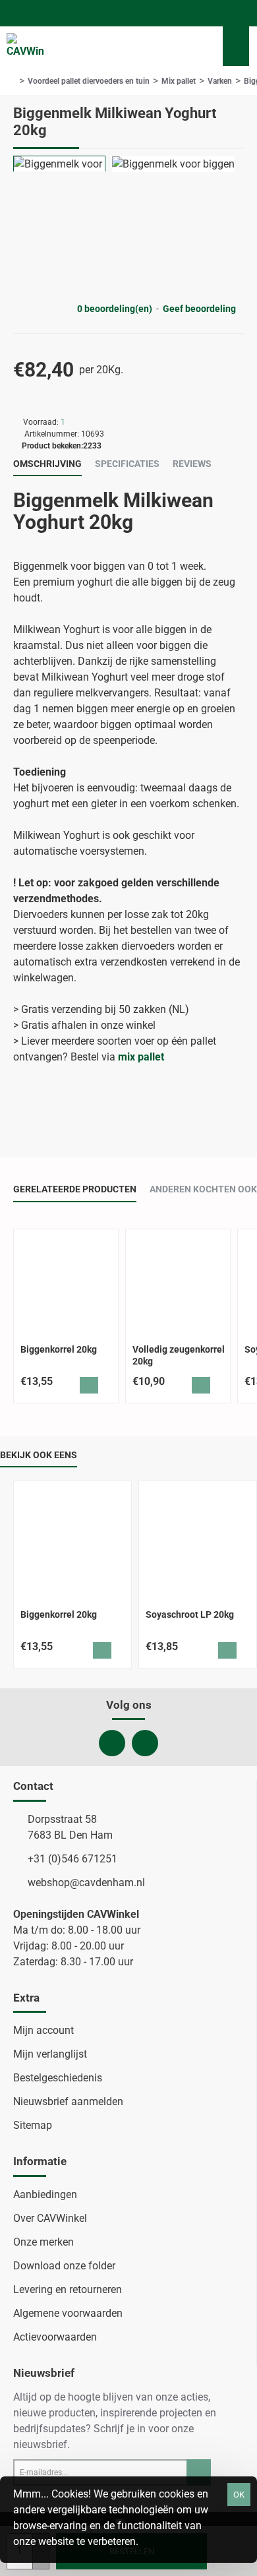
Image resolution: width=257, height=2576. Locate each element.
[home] (13, 81)
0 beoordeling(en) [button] (115, 309)
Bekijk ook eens (39, 1455)
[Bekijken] (236, 46)
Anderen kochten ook (203, 1189)
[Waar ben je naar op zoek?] (198, 46)
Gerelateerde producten (75, 1189)
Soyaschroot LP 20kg (190, 1614)
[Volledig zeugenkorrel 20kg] (178, 1281)
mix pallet (141, 1057)
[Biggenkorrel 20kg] (66, 1281)
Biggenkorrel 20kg (59, 1349)
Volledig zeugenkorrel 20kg (179, 1355)
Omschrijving (47, 464)
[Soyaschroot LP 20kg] (198, 1540)
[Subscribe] (199, 2472)
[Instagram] (145, 1743)
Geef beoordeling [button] (199, 309)
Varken (220, 81)
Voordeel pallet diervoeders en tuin (89, 81)
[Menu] (165, 46)
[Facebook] (112, 1743)
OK (239, 2495)
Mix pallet (179, 81)
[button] (89, 1385)
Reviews (192, 464)
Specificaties (127, 464)
